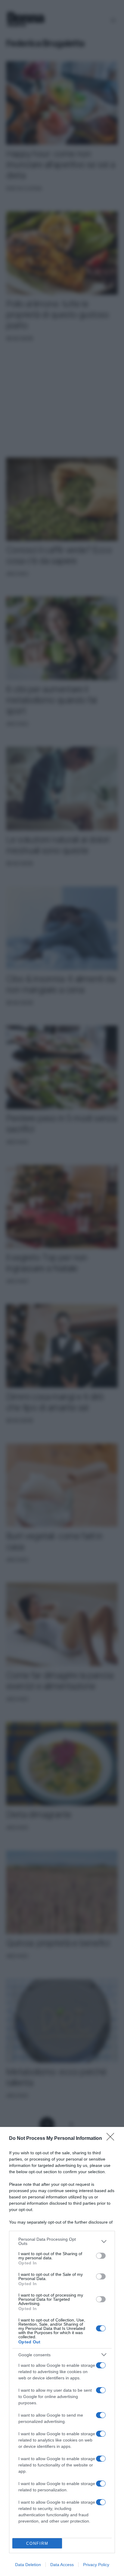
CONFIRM (37, 2543)
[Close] (112, 2139)
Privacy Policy (96, 2565)
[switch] (101, 2256)
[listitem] (62, 2241)
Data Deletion (28, 2565)
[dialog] (62, 2351)
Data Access (62, 2565)
